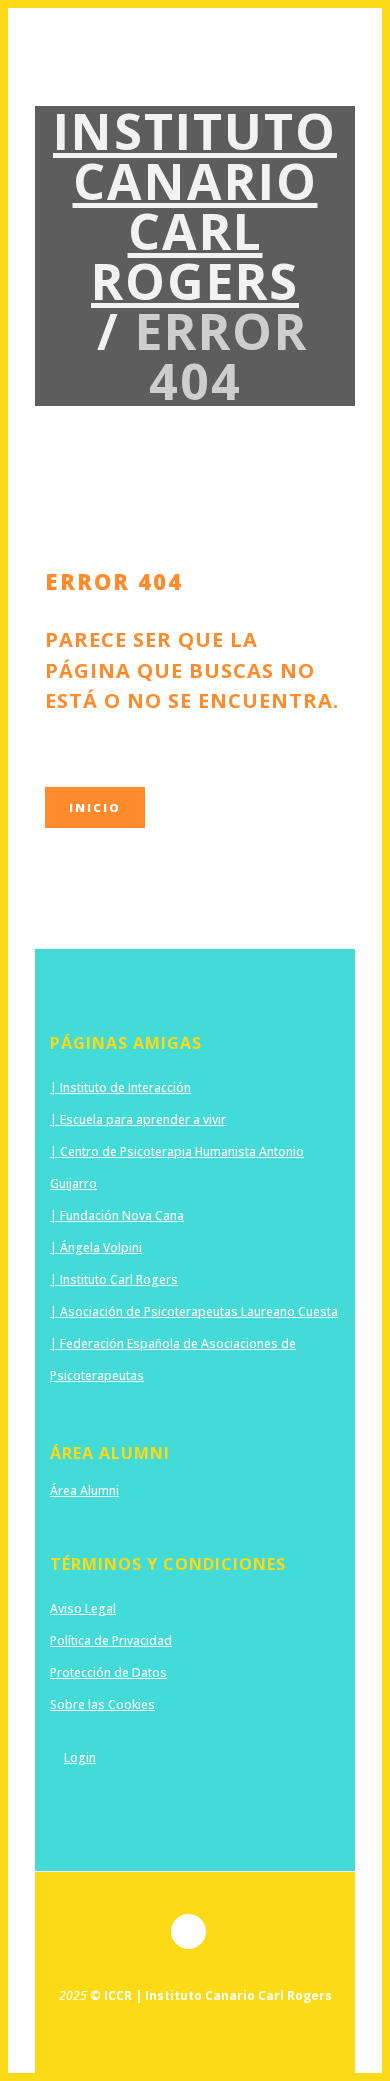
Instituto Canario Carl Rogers (195, 206)
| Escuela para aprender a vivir (138, 1119)
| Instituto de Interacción (120, 1087)
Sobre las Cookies (102, 1704)
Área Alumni (84, 1490)
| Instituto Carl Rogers (114, 1279)
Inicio (95, 807)
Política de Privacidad (111, 1640)
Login (80, 1757)
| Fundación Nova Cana (117, 1215)
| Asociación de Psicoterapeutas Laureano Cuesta (194, 1311)
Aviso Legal (83, 1608)
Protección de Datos (108, 1672)
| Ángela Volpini (96, 1247)
